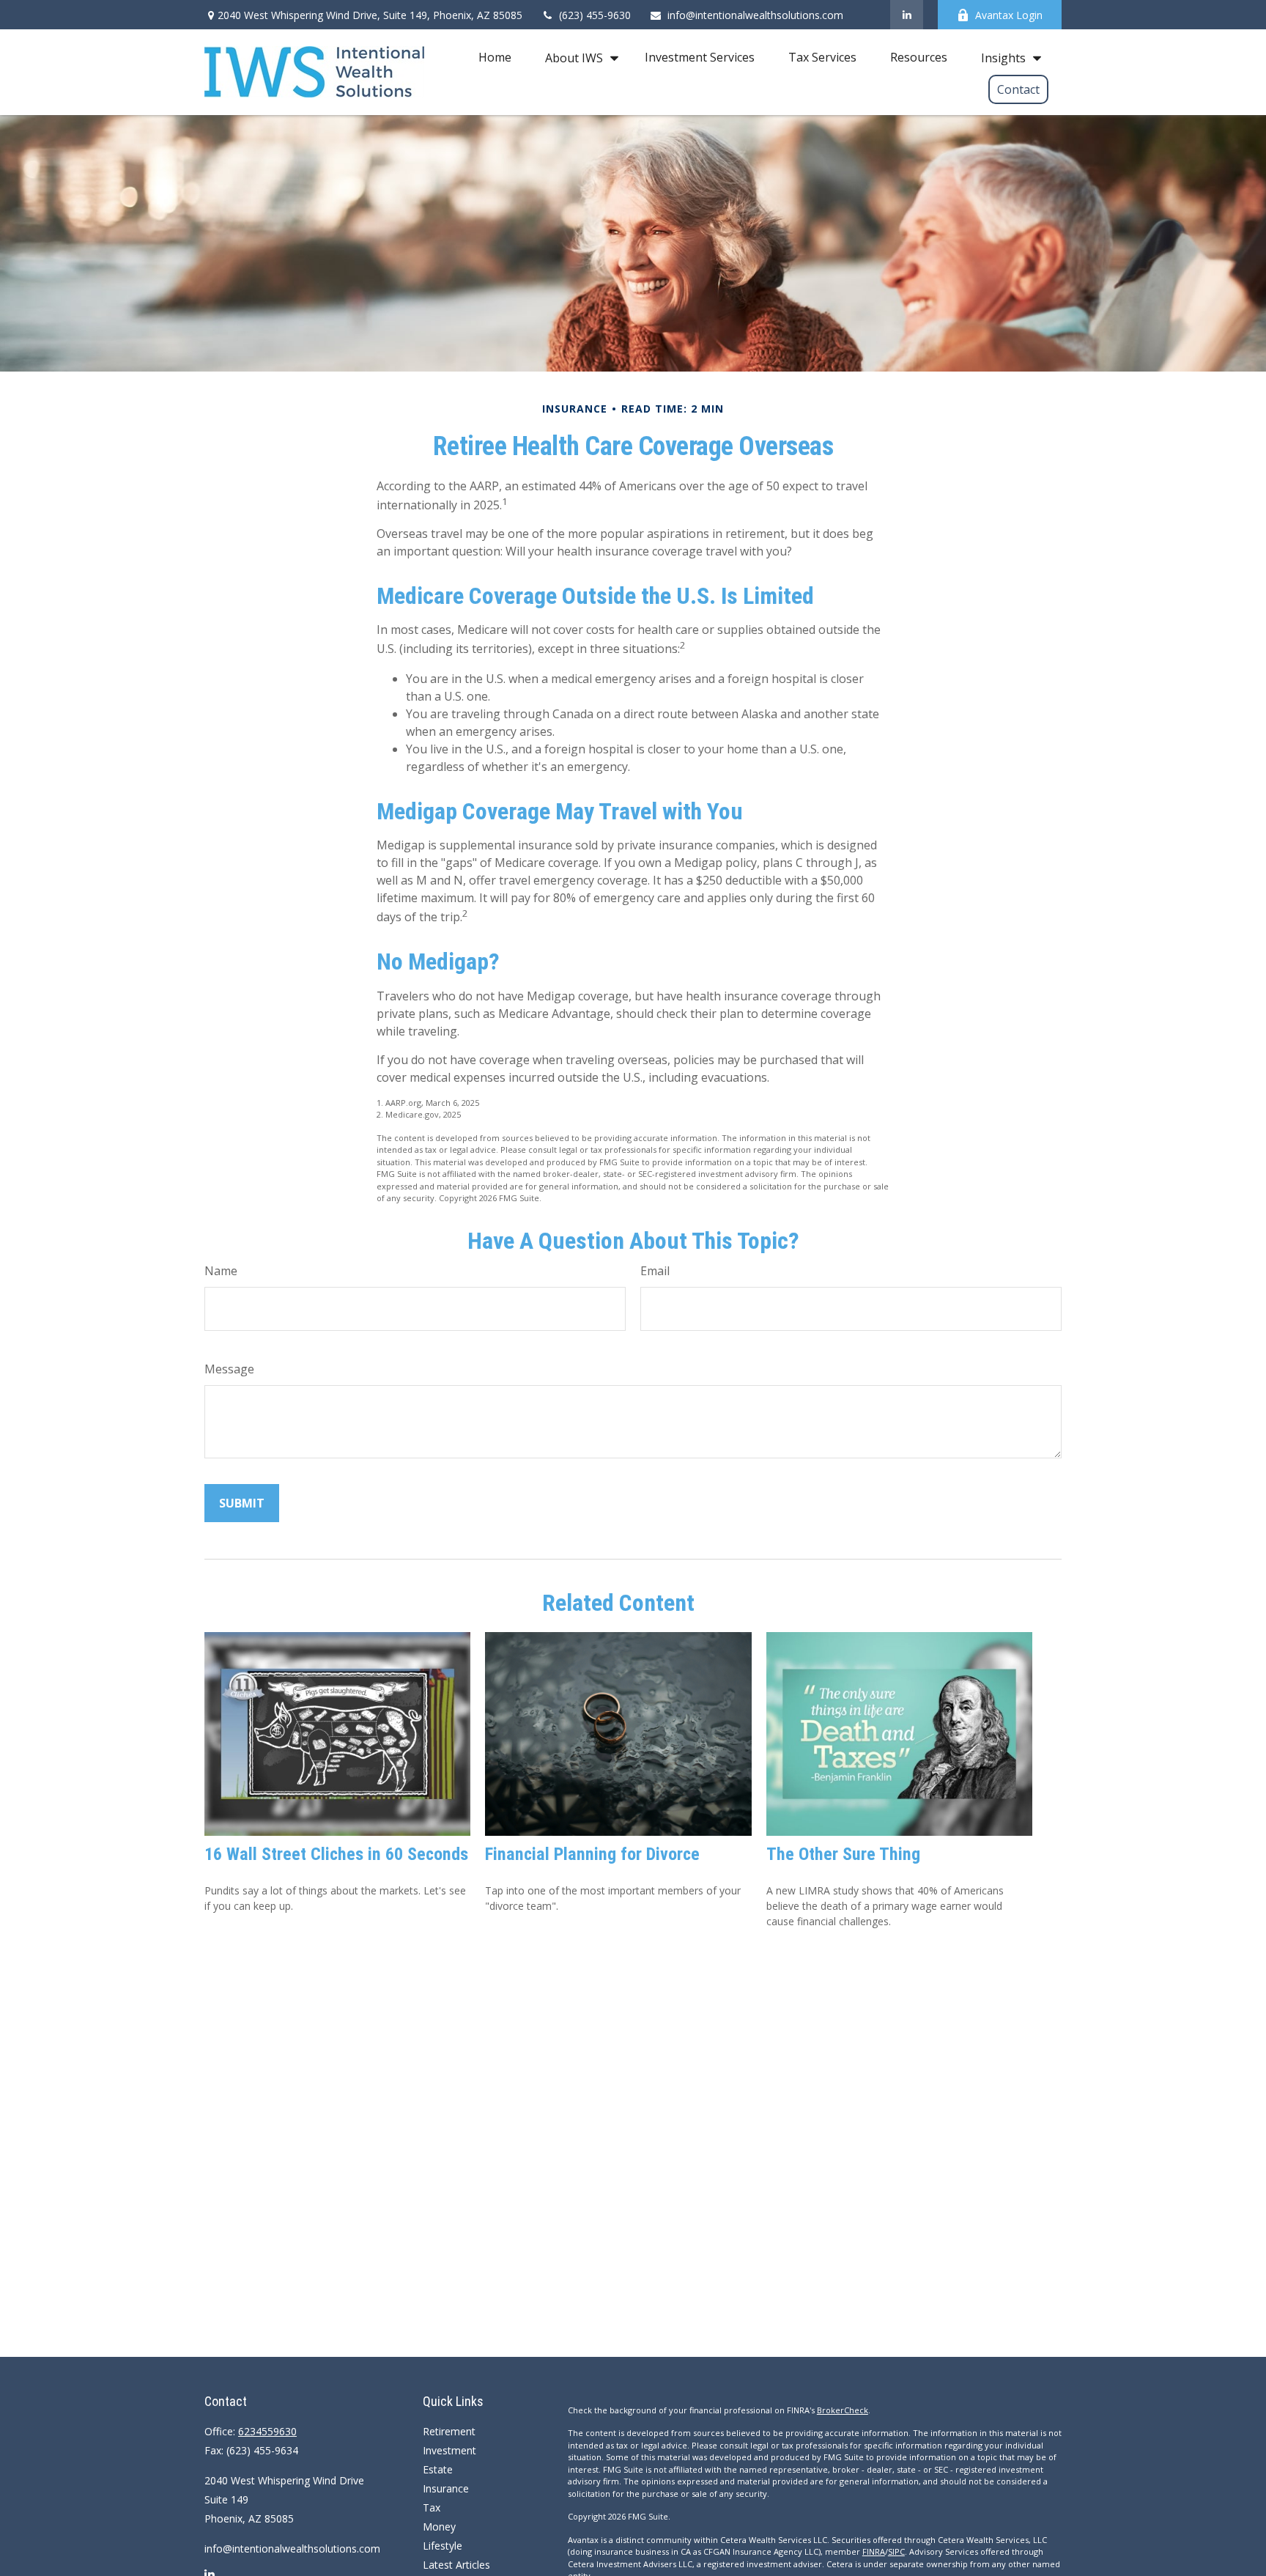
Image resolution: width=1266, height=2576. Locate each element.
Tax (432, 2507)
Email (655, 1271)
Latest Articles (456, 2565)
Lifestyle (443, 2546)
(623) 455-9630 (595, 15)
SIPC (896, 2551)
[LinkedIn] (907, 15)
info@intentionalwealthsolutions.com (755, 15)
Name (221, 1271)
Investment (449, 2450)
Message (229, 1369)
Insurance (446, 2488)
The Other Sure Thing (843, 1854)
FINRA (874, 2551)
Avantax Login (1009, 15)
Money (439, 2527)
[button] (495, 57)
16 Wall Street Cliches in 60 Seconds (336, 1854)
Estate (438, 2469)
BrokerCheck (843, 2410)
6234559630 (267, 2431)
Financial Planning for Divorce (592, 1854)
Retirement (449, 2431)
